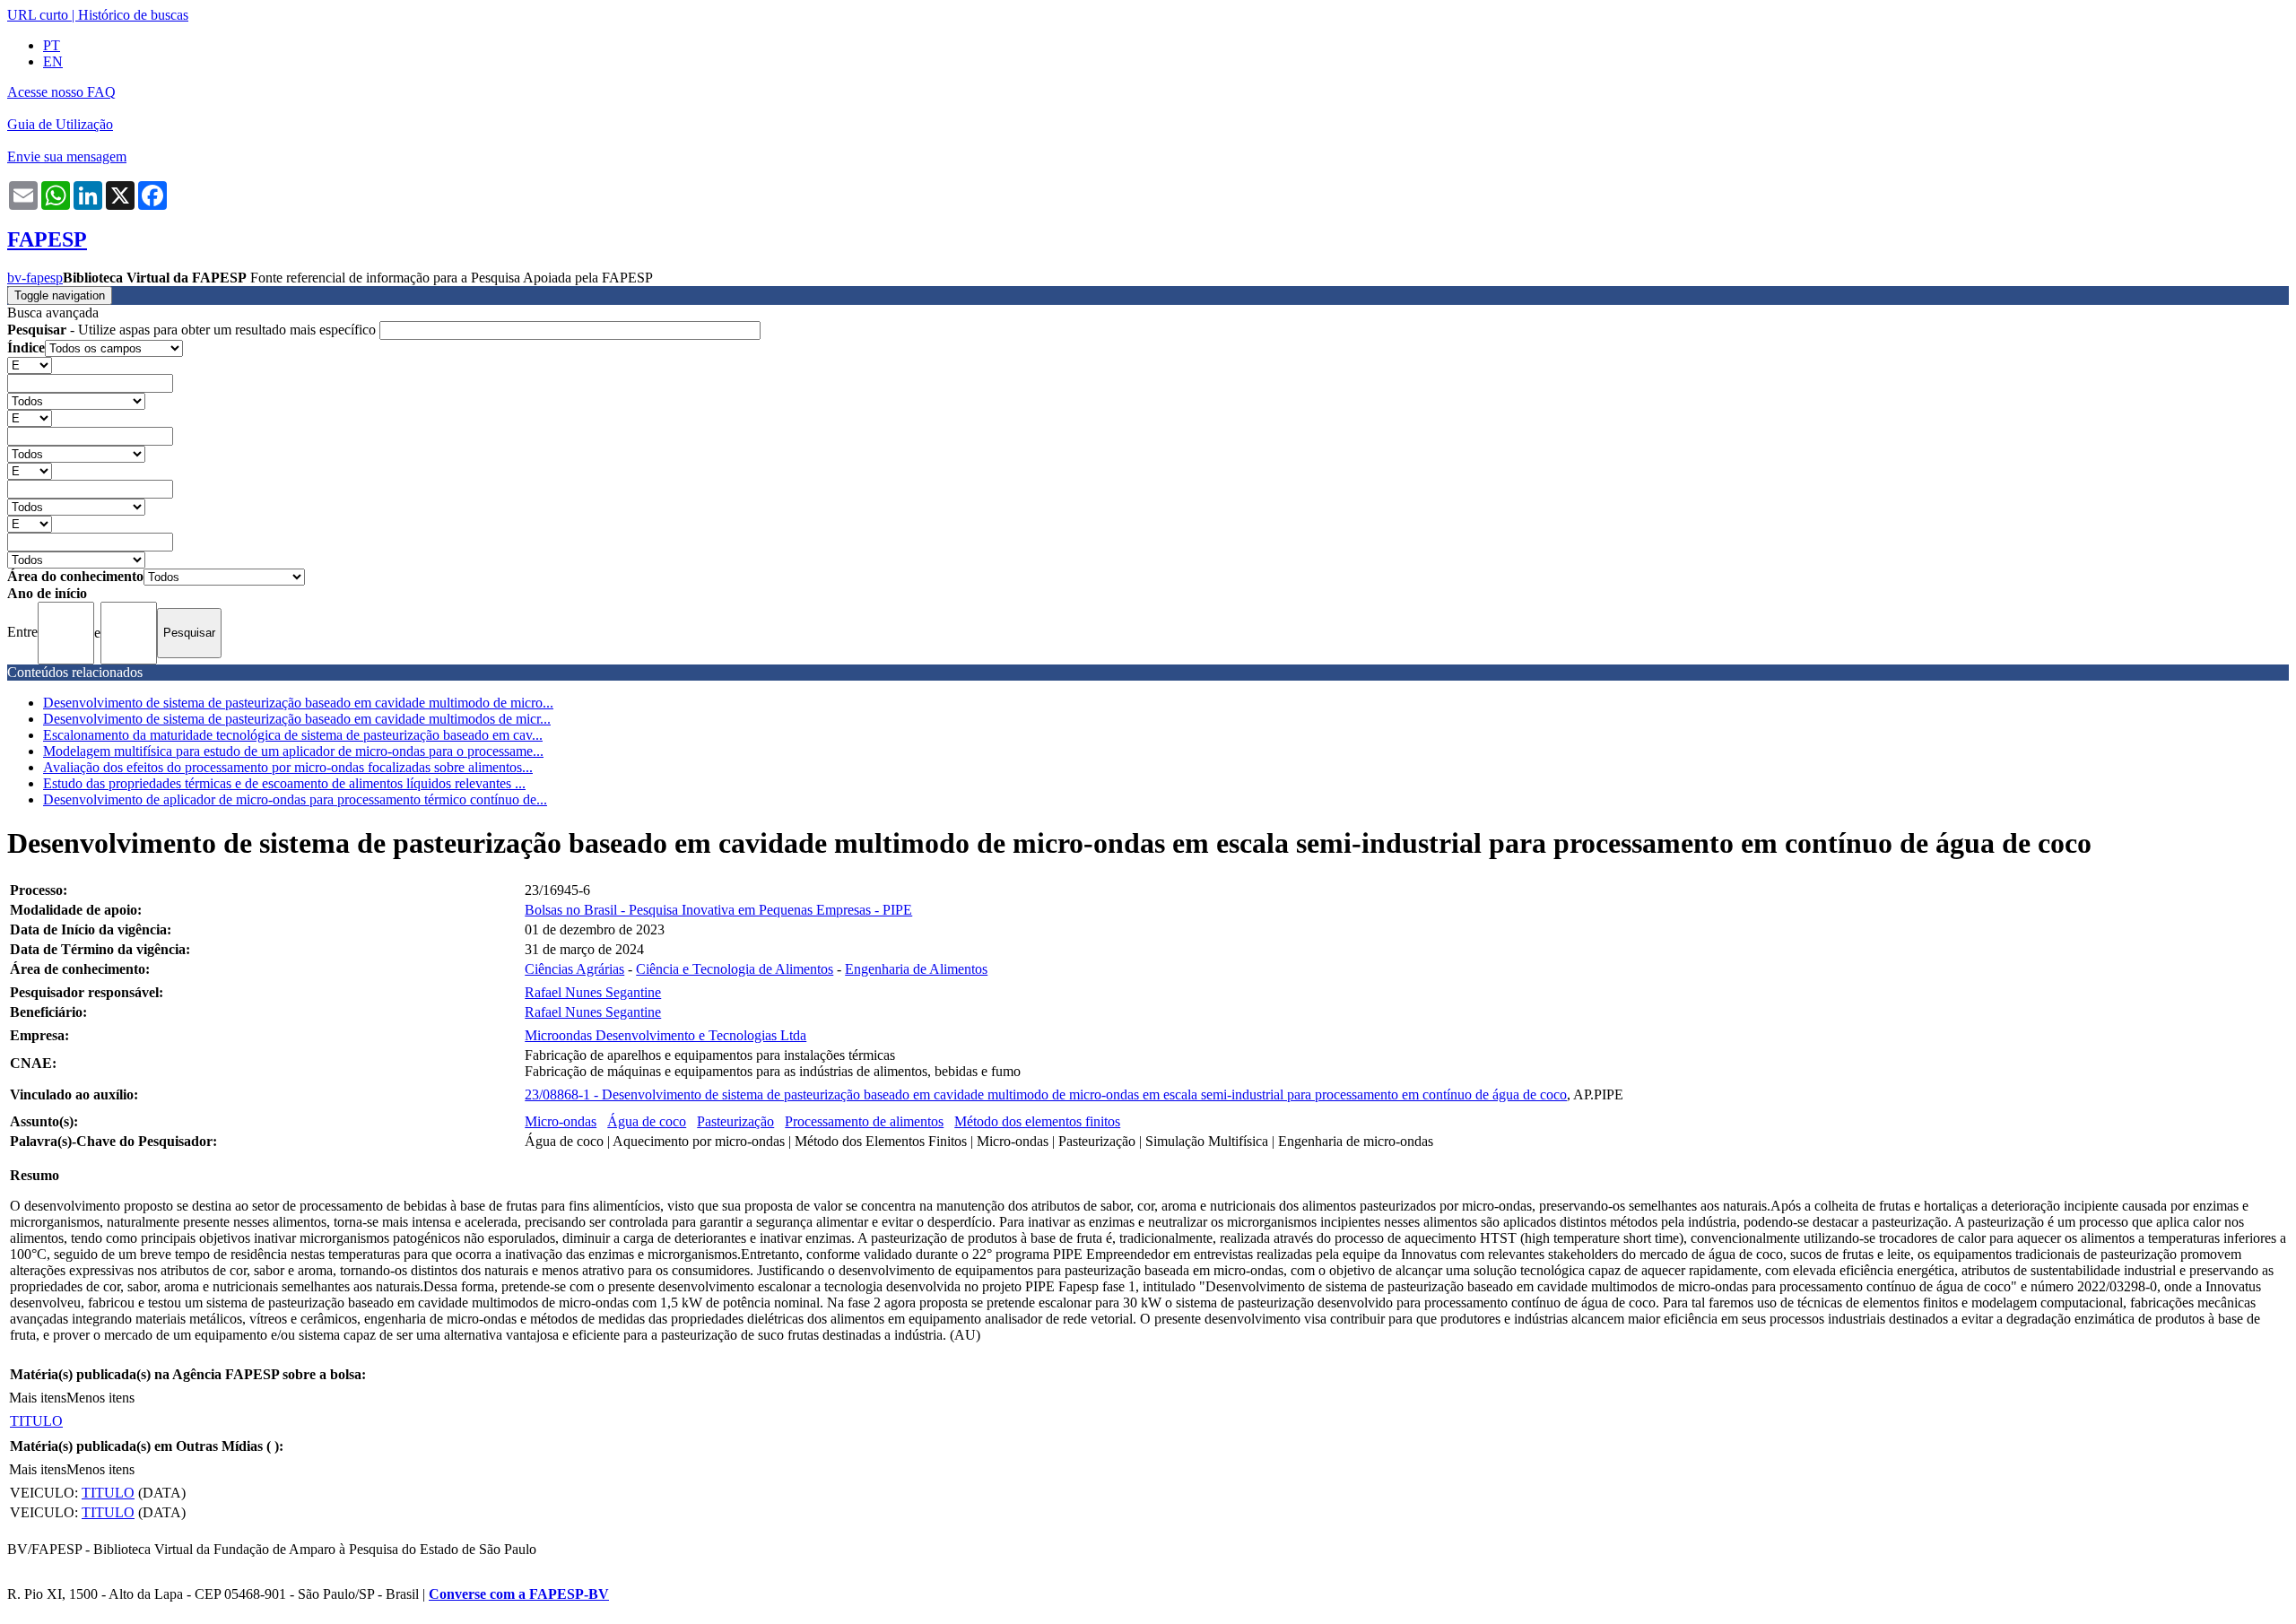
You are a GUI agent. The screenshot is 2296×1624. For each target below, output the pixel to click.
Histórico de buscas (133, 15)
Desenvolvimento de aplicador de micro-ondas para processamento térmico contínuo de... (295, 799)
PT (52, 45)
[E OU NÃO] (30, 365)
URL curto (38, 15)
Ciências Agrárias (574, 969)
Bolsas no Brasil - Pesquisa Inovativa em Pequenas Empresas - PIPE (718, 910)
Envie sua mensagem (67, 156)
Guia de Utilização (60, 124)
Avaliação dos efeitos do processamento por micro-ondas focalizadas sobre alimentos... (288, 767)
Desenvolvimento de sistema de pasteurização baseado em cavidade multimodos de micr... (297, 719)
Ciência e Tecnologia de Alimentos (735, 969)
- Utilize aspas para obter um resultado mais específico (193, 330)
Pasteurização (735, 1121)
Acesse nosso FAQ (61, 92)
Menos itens (100, 1398)
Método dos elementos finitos (1037, 1121)
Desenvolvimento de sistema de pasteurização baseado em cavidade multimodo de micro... (298, 703)
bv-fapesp (35, 278)
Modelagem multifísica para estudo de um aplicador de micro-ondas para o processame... (293, 751)
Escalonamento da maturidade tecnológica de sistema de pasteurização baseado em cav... (293, 735)
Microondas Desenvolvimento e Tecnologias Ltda (665, 1035)
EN (53, 61)
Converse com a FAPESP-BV (519, 1594)
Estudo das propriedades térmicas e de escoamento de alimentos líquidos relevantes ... (284, 783)
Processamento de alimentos (864, 1121)
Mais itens (38, 1398)
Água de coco (647, 1121)
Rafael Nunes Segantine (593, 992)
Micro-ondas (561, 1121)
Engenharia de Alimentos (916, 969)
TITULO (36, 1421)
